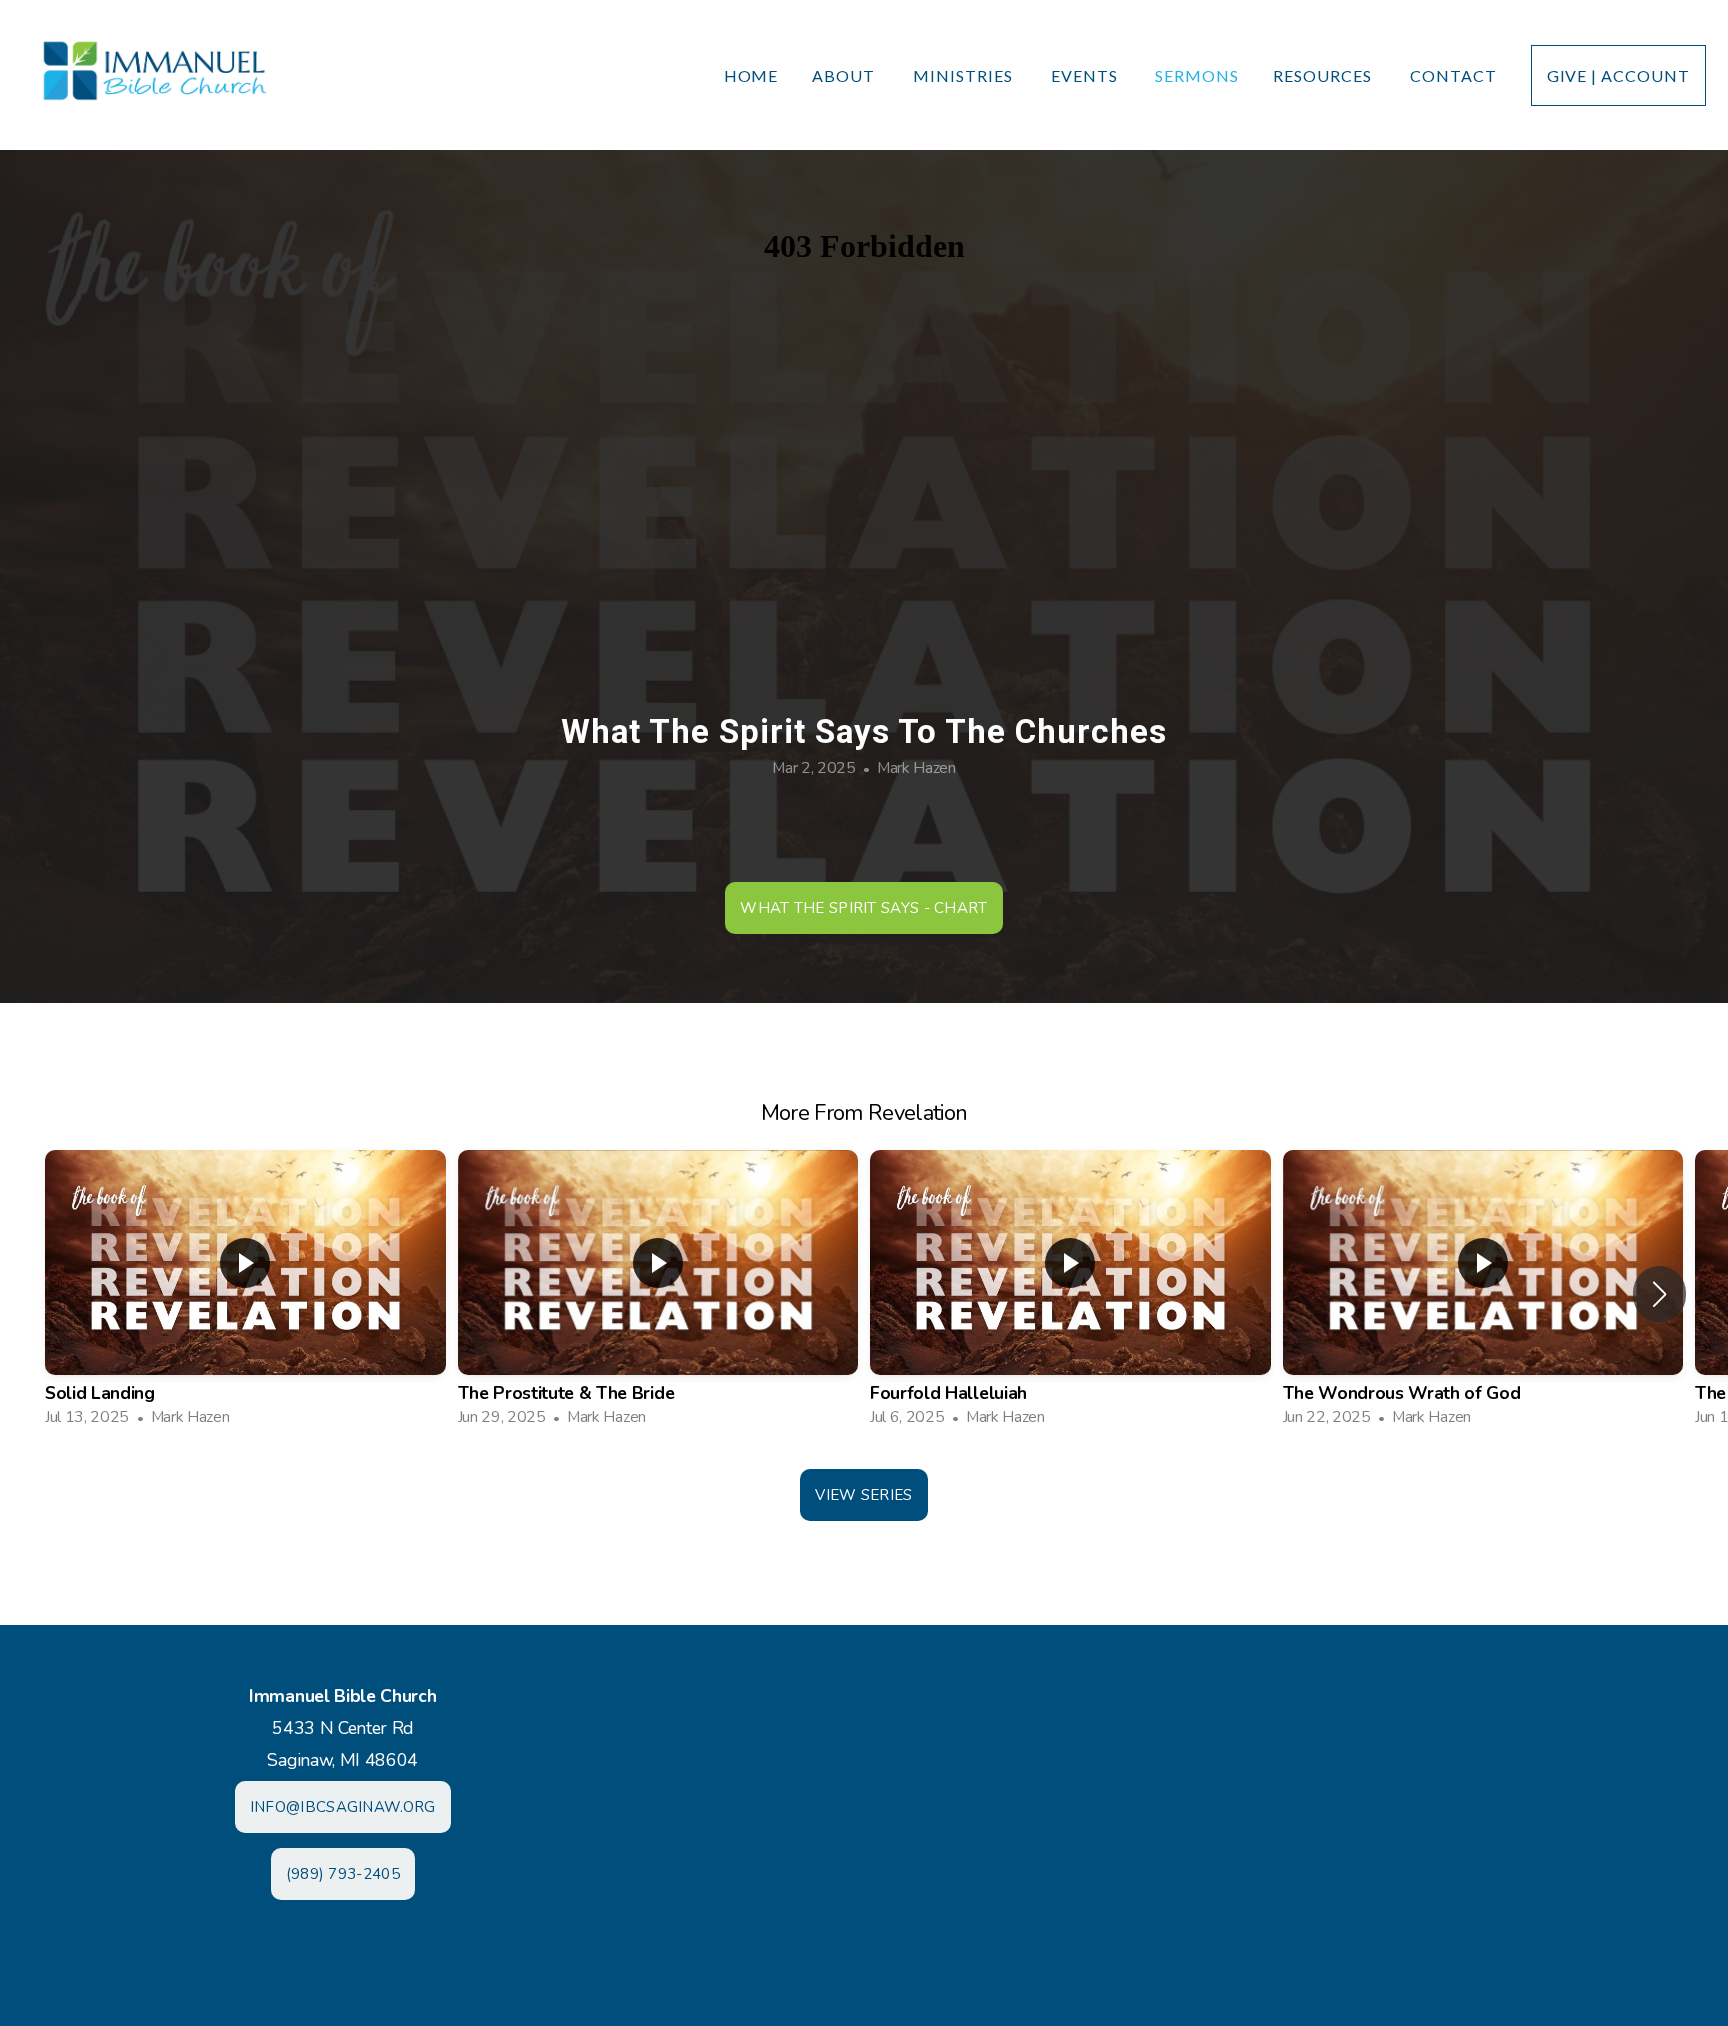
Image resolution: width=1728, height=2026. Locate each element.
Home (751, 75)
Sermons (1197, 75)
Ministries (965, 75)
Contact (1453, 75)
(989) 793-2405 (343, 1874)
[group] (245, 1294)
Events (1086, 75)
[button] (1659, 1294)
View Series (863, 1495)
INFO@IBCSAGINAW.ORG (343, 1807)
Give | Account (1618, 75)
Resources (1324, 75)
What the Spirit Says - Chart (863, 908)
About (845, 75)
